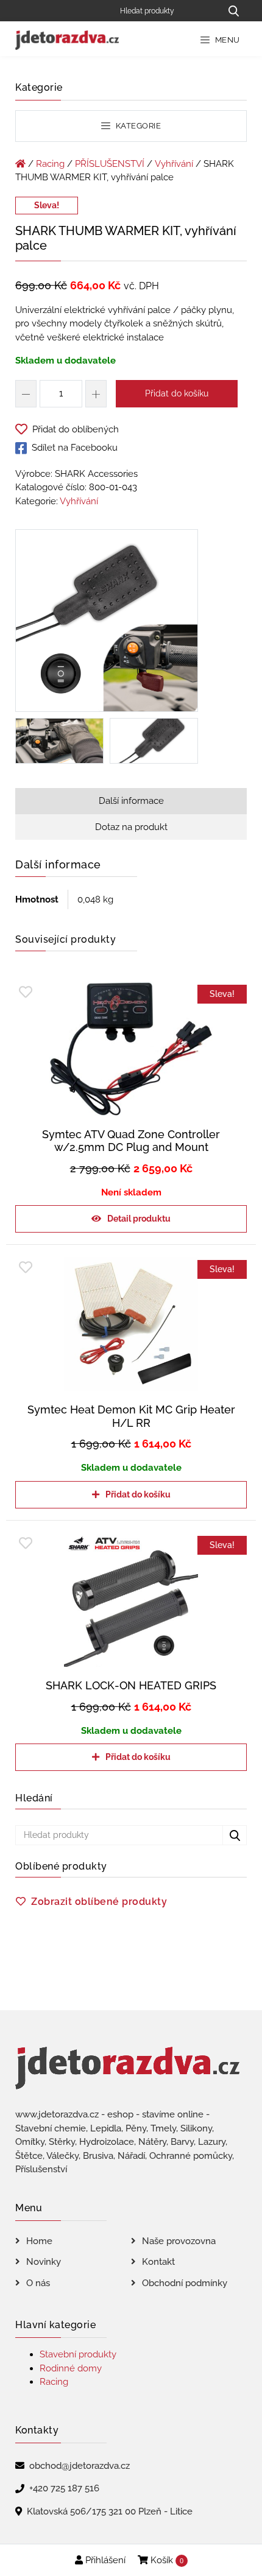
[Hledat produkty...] (233, 11)
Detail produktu (139, 1219)
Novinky (44, 2262)
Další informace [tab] (131, 801)
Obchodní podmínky (185, 2283)
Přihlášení (104, 2560)
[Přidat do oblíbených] (26, 992)
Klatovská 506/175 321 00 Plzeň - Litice (110, 2511)
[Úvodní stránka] (20, 164)
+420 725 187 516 (64, 2488)
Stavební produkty (78, 2354)
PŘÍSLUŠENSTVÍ (110, 164)
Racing (50, 164)
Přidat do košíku (177, 393)
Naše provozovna (179, 2241)
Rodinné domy (71, 2368)
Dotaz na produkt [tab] (131, 827)
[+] (96, 394)
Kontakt (158, 2262)
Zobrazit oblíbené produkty (99, 1902)
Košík (166, 2560)
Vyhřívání (174, 164)
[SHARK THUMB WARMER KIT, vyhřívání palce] (107, 623)
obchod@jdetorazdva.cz (80, 2466)
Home (39, 2241)
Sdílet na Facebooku (75, 448)
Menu (226, 40)
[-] (26, 394)
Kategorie (137, 126)
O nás (38, 2283)
